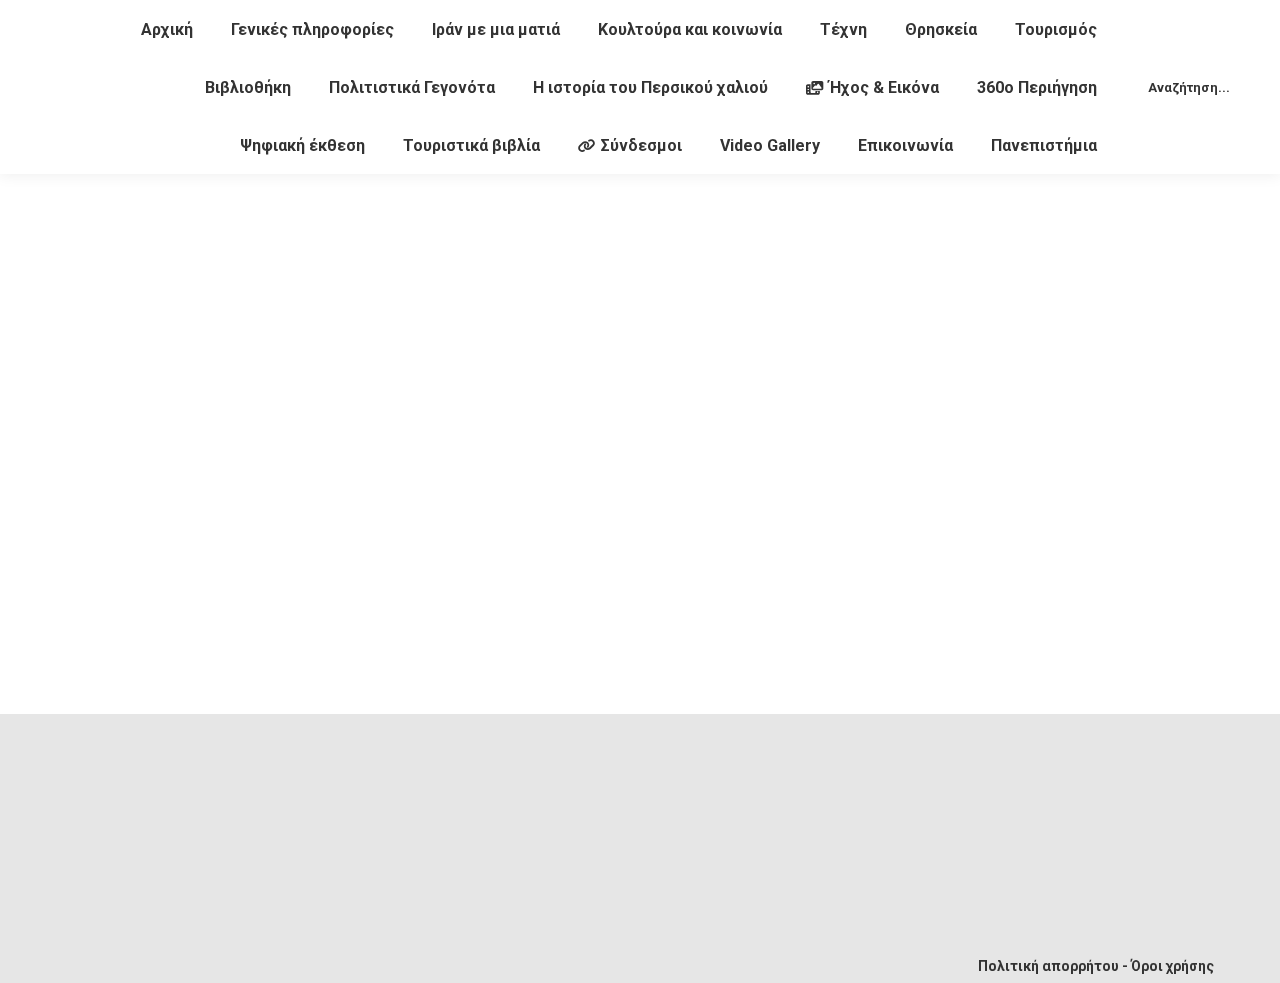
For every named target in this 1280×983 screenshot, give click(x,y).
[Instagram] (492, 950)
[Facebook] (294, 950)
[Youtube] (360, 950)
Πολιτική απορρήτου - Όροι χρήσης (1096, 966)
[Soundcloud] (426, 950)
